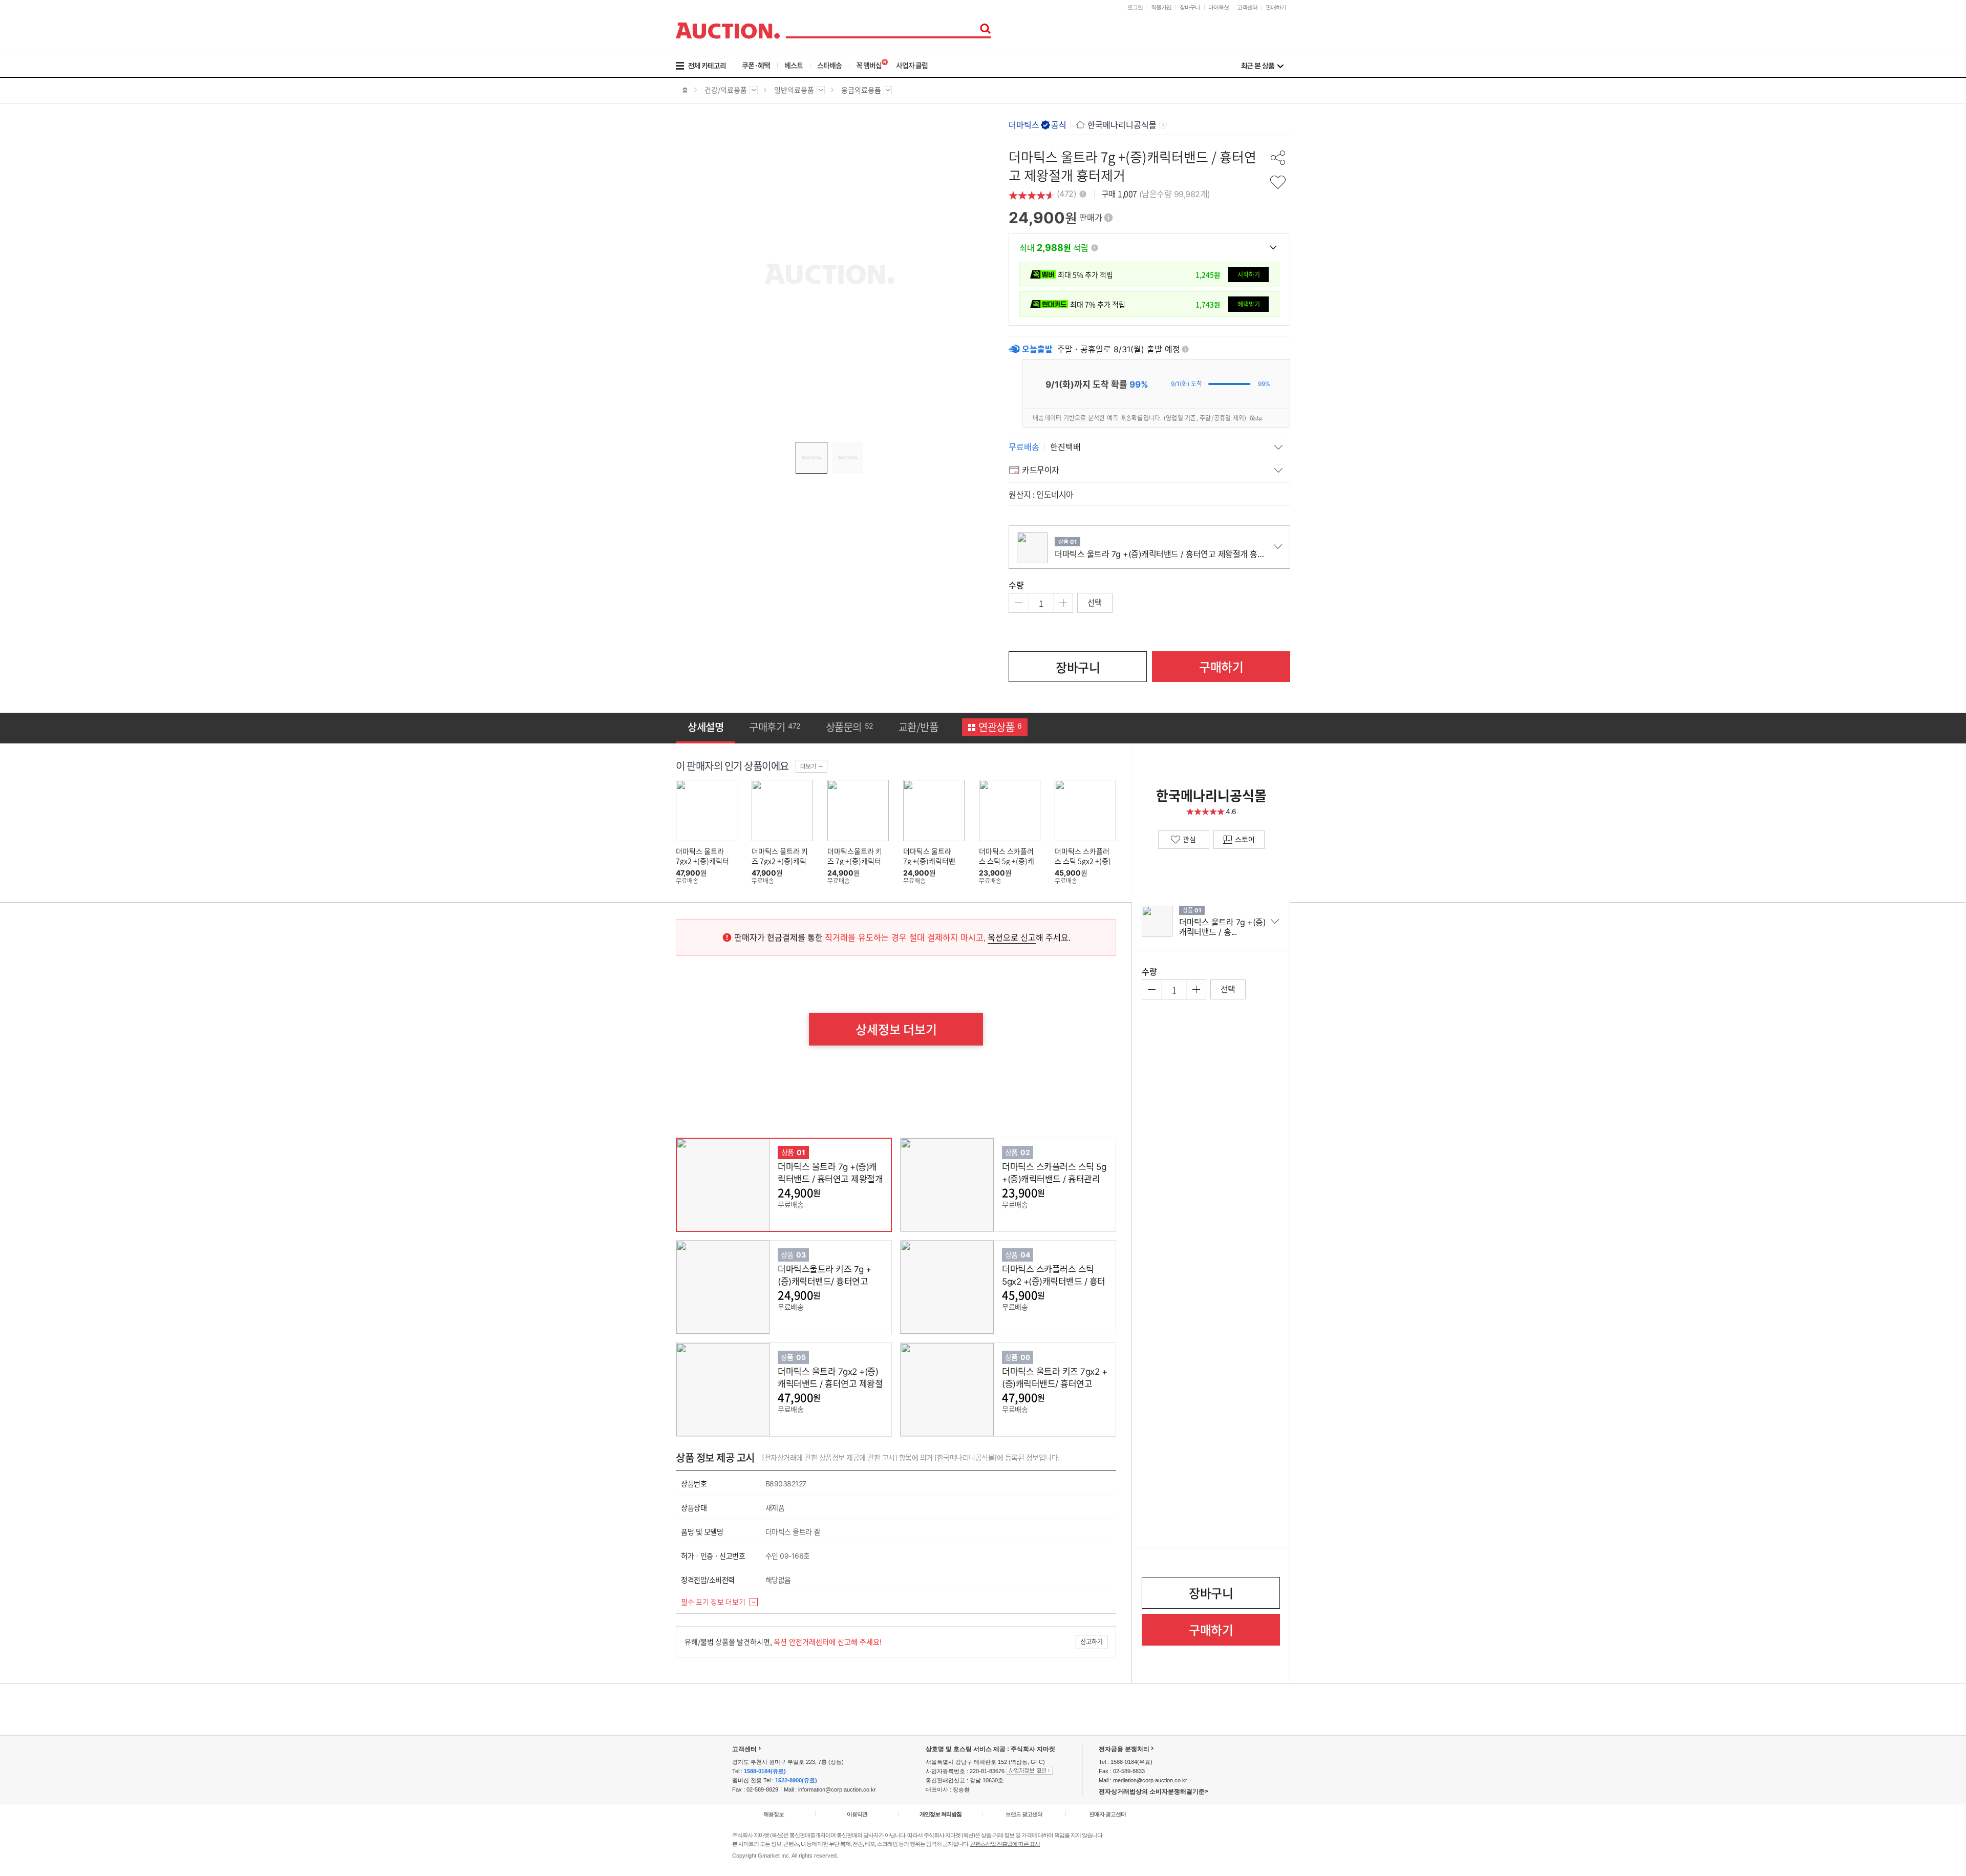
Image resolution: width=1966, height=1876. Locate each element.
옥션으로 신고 (1012, 937)
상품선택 (838, 1185)
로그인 (1135, 7)
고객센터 (1247, 7)
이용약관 (857, 1814)
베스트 (794, 65)
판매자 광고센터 (1107, 1814)
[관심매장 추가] (1184, 840)
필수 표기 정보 (713, 1602)
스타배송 (829, 65)
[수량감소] (1019, 603)
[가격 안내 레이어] (1108, 218)
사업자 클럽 (912, 65)
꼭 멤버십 (869, 65)
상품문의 (849, 727)
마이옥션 (1219, 7)
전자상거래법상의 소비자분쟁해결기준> (1153, 1792)
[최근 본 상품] (1262, 66)
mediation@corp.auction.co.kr (1150, 1780)
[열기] (1149, 446)
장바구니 (1190, 7)
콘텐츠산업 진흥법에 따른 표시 (1005, 1844)
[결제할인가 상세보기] (1273, 247)
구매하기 (1221, 667)
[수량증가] (1063, 603)
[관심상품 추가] (1278, 182)
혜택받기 (1249, 304)
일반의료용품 (794, 93)
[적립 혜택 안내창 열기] (1095, 248)
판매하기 (1276, 7)
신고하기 (1092, 1641)
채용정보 (774, 1814)
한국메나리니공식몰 (1122, 125)
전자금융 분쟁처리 (1124, 1749)
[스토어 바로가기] (1239, 840)
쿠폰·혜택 (756, 65)
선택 (1095, 602)
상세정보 (896, 1029)
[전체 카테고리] (708, 66)
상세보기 (751, 1185)
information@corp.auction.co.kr (837, 1789)
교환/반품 (918, 727)
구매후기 (775, 727)
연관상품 (1000, 727)
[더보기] (811, 766)
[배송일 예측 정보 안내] (1185, 349)
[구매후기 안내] (1083, 193)
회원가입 (1161, 7)
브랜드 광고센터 (1024, 1814)
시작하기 (1249, 274)
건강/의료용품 (726, 93)
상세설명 (706, 727)
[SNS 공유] (1278, 158)
